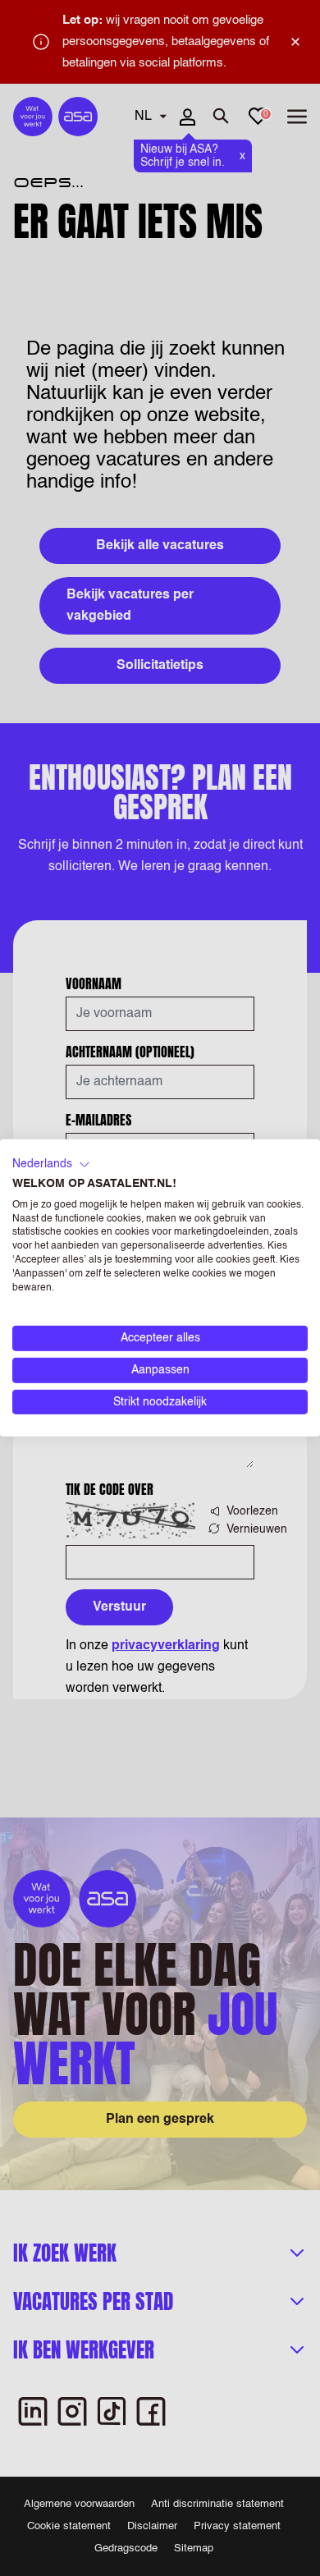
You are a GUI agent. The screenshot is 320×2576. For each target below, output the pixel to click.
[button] (51, 1165)
